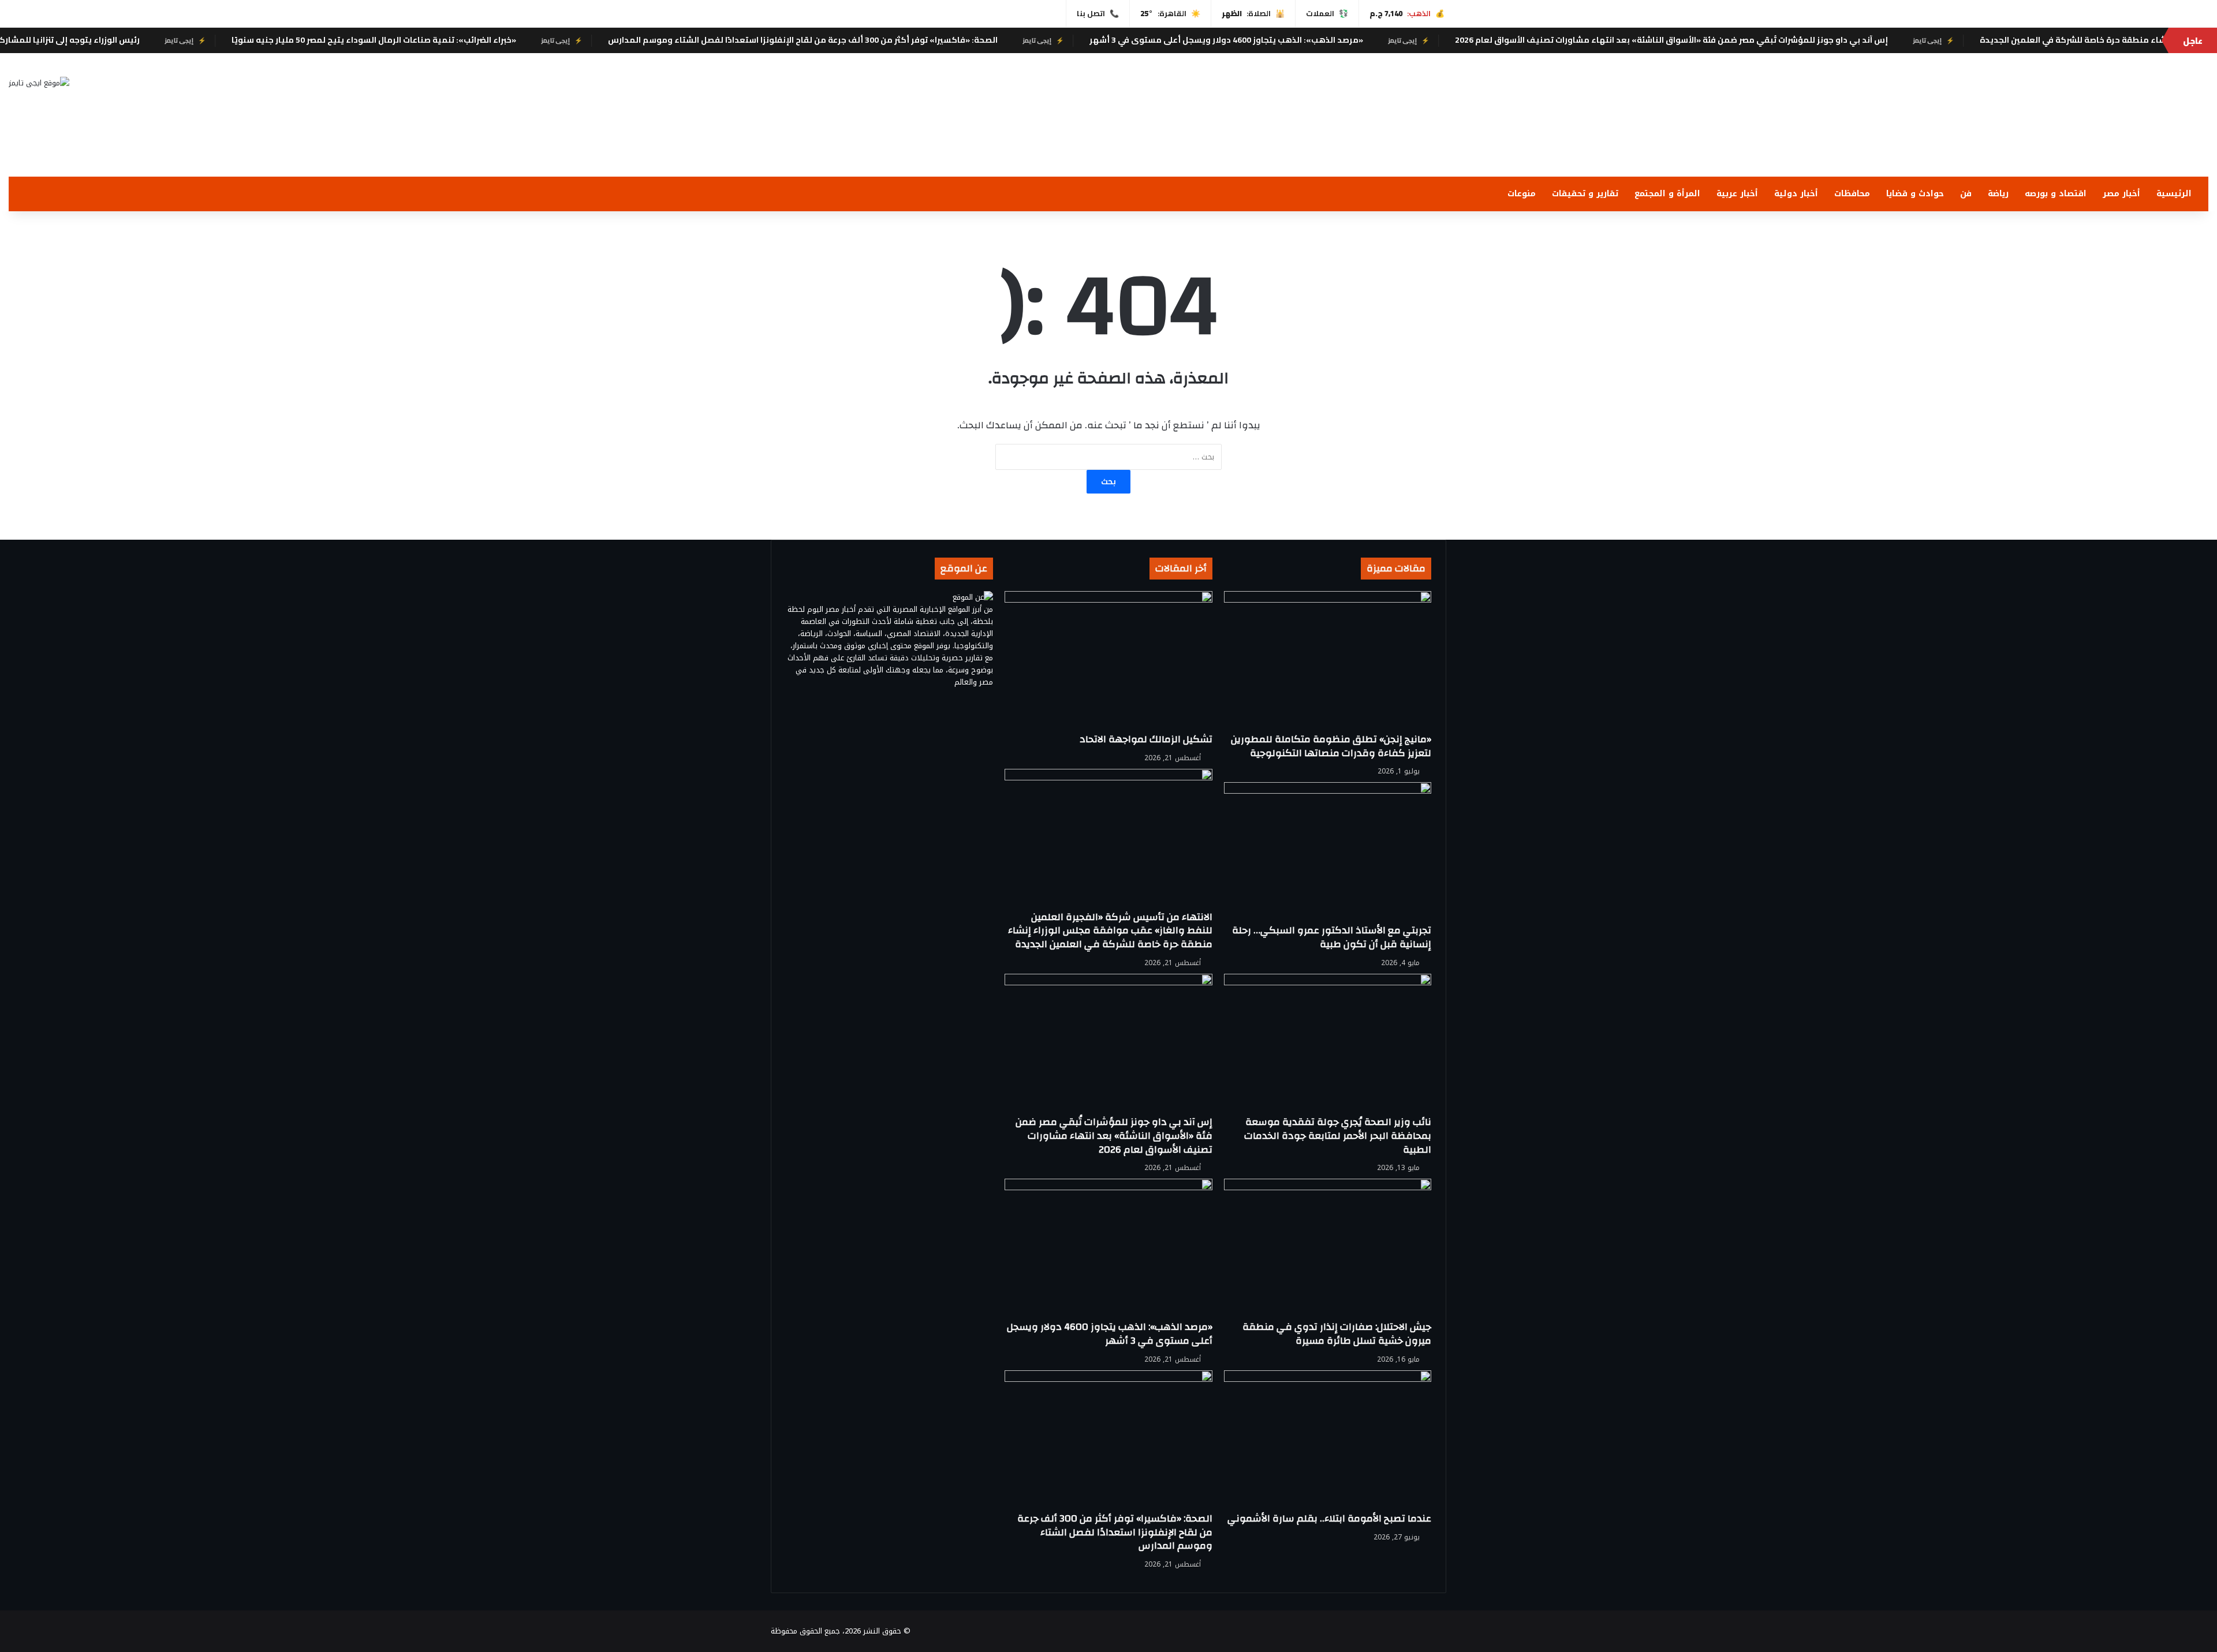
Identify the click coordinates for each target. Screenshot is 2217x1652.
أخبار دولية (1796, 194)
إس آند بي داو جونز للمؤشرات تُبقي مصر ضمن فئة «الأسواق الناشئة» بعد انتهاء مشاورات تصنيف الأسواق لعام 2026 (1825, 40)
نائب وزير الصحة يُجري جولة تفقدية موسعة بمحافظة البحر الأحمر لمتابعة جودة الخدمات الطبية (1338, 1136)
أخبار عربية (1737, 194)
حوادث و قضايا (1915, 194)
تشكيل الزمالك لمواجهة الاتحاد (1146, 739)
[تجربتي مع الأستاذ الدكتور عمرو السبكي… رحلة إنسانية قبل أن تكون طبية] (1328, 853)
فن (1966, 194)
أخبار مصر (2121, 194)
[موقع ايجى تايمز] (39, 83)
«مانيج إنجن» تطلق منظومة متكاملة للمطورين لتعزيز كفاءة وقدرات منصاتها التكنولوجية (1331, 746)
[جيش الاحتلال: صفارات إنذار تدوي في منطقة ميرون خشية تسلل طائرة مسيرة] (1328, 1249)
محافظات (1852, 194)
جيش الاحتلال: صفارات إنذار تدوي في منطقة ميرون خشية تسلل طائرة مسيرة (1337, 1334)
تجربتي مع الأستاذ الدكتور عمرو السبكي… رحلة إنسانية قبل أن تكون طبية (1332, 937)
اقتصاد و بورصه (2056, 194)
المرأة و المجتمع (1667, 194)
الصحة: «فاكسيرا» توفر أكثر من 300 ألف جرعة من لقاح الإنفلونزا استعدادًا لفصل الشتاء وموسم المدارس (956, 40)
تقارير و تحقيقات (1585, 194)
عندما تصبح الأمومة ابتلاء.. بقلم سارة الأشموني (1329, 1518)
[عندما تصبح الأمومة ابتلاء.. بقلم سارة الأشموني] (1328, 1441)
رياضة (1998, 194)
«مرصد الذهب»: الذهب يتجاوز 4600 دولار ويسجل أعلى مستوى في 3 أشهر (1380, 40)
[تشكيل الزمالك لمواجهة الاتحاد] (1108, 662)
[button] (1478, 149)
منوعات (1522, 194)
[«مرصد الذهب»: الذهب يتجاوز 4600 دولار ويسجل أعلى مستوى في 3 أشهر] (1108, 1249)
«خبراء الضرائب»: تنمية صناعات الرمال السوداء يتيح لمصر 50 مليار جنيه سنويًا (527, 40)
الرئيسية (2174, 194)
